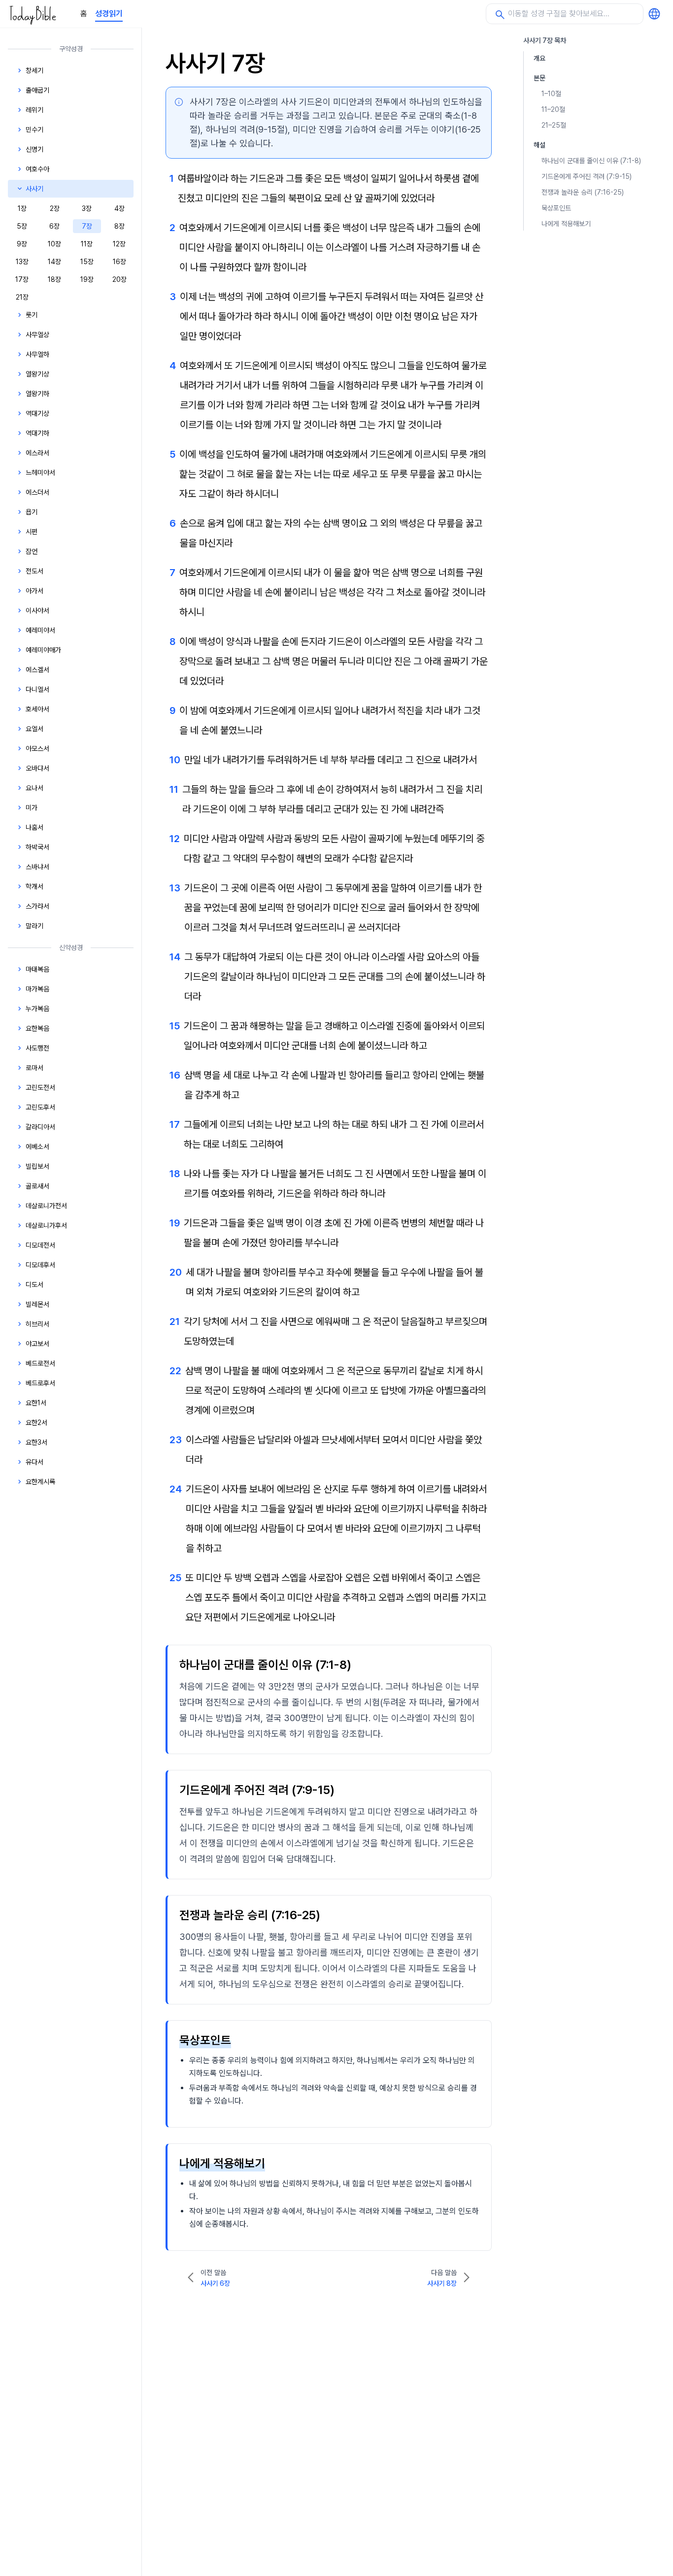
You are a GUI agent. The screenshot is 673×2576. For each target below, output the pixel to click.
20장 (119, 279)
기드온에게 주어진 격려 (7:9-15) (587, 176)
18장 (54, 279)
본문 (539, 78)
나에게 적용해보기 (566, 224)
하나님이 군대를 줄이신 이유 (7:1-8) (591, 161)
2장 (55, 208)
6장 (54, 226)
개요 (539, 58)
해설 (539, 145)
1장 (22, 208)
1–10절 (551, 94)
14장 (54, 262)
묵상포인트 (556, 208)
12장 (119, 244)
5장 (22, 226)
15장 (87, 262)
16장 (119, 262)
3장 (87, 208)
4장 (119, 208)
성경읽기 (109, 14)
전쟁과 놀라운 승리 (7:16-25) (583, 192)
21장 (22, 297)
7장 (87, 226)
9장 (22, 244)
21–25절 (554, 125)
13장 (22, 262)
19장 (87, 279)
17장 (22, 279)
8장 (119, 226)
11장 (87, 244)
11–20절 (553, 109)
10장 (54, 244)
